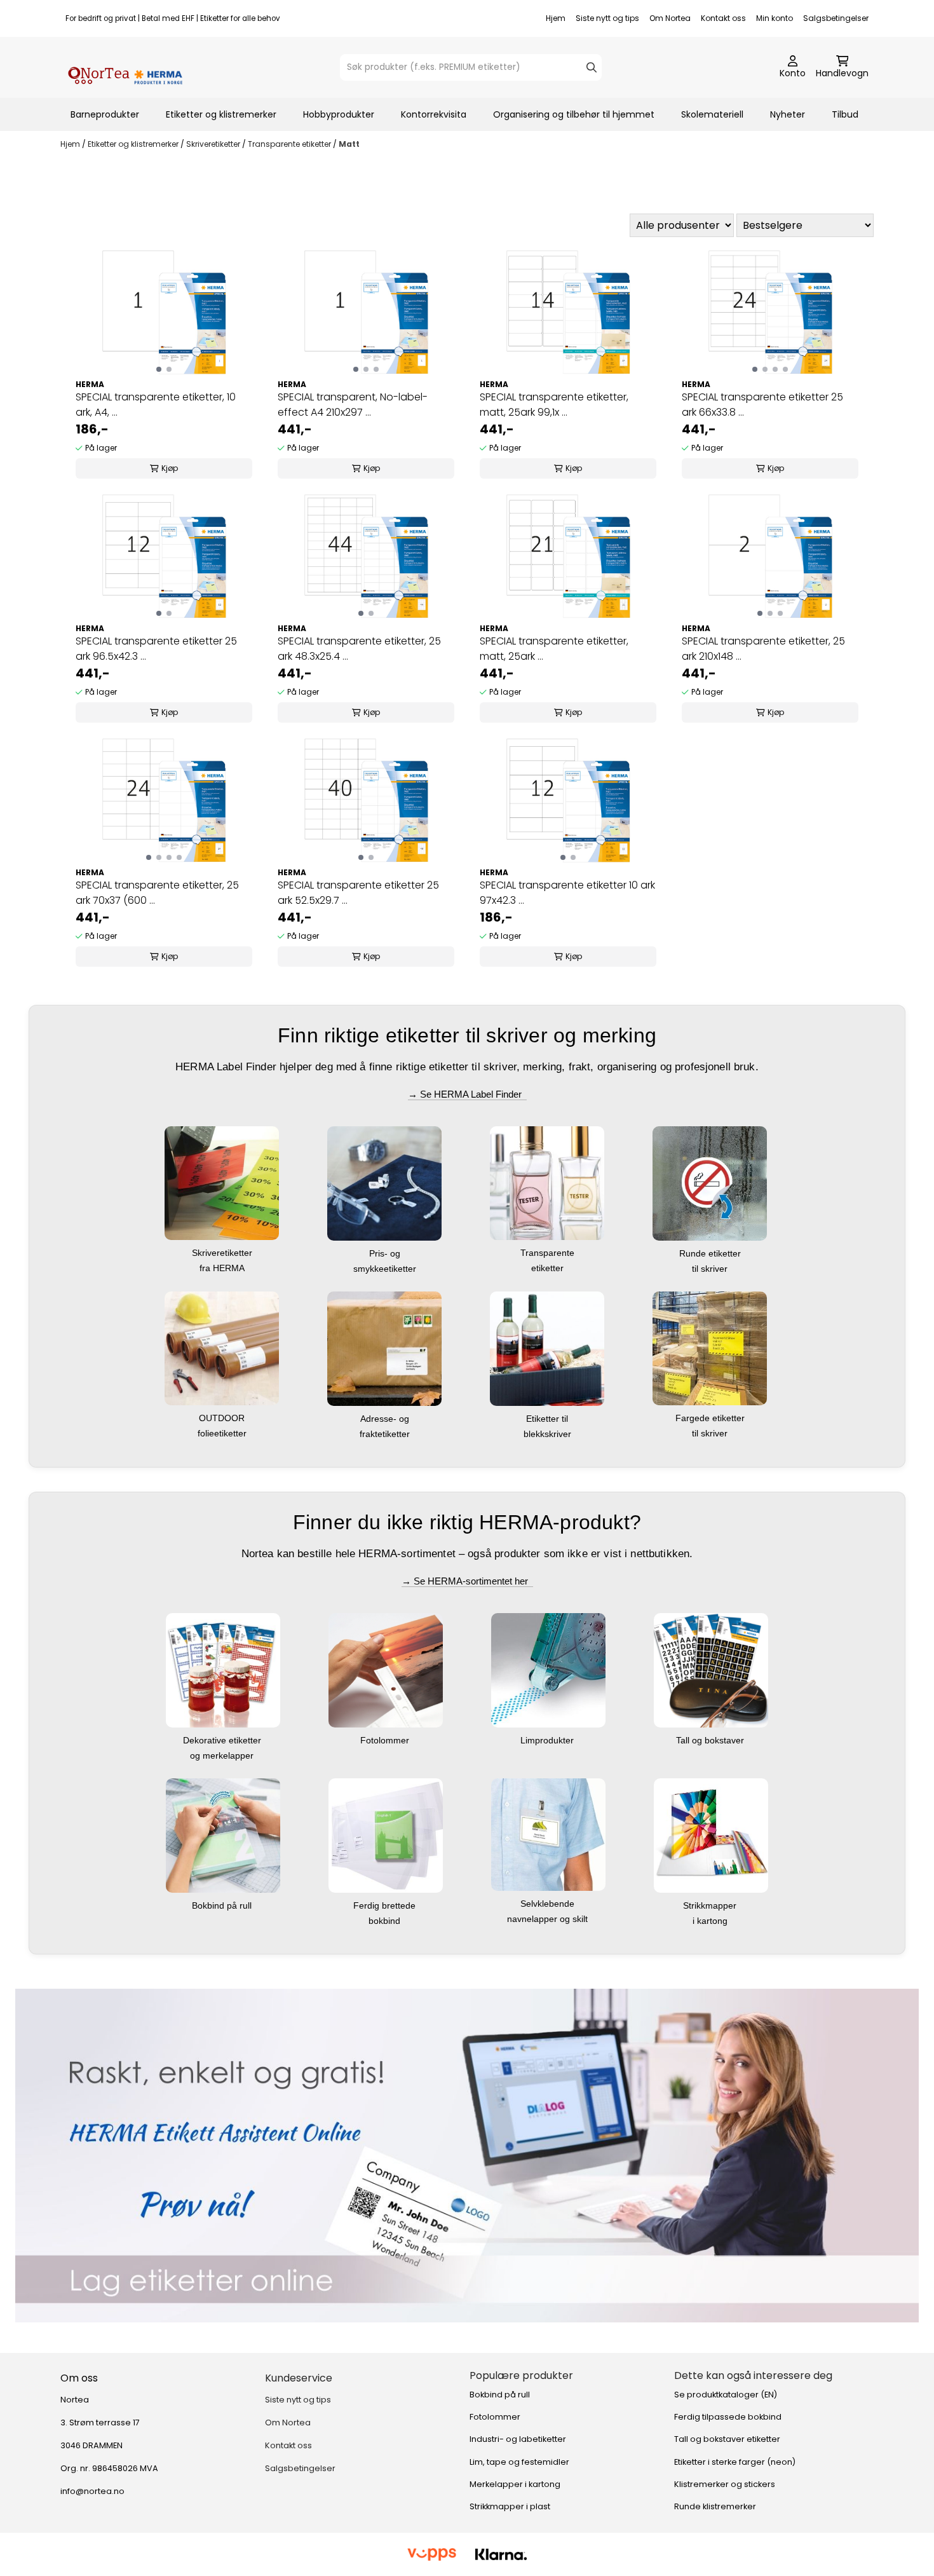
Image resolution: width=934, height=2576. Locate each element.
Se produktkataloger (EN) (726, 2395)
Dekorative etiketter (223, 1740)
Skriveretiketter (214, 144)
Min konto (775, 18)
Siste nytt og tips (607, 18)
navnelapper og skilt (549, 1919)
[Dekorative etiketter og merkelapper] (223, 1669)
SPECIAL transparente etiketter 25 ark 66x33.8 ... (762, 405)
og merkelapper (223, 1755)
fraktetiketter (386, 1434)
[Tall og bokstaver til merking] (711, 1669)
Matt (349, 144)
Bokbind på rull (223, 1905)
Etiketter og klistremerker (221, 114)
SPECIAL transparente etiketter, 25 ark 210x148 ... (763, 649)
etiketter (549, 1268)
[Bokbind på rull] (223, 1835)
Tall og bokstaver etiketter (727, 2439)
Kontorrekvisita (434, 114)
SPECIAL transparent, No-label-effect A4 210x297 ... (353, 405)
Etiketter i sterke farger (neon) (735, 2462)
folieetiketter (223, 1433)
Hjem (556, 18)
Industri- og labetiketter (518, 2439)
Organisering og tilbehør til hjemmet (574, 114)
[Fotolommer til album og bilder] (386, 1669)
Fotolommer (386, 1740)
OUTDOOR (223, 1418)
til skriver (711, 1269)
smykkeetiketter (386, 1269)
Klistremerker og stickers (725, 2484)
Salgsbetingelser (836, 18)
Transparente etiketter (290, 144)
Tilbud (845, 114)
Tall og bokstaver (711, 1740)
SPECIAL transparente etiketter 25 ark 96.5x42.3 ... (156, 649)
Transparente (549, 1253)
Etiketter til (548, 1419)
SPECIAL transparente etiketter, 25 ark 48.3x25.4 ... (359, 649)
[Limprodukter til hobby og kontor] (548, 1669)
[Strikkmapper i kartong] (711, 1835)
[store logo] (125, 67)
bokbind (386, 1921)
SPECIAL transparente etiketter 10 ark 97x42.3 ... (567, 893)
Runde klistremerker (715, 2506)
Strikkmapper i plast (510, 2506)
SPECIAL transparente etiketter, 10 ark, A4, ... (156, 405)
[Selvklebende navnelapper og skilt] (548, 1833)
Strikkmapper (711, 1905)
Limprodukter (548, 1740)
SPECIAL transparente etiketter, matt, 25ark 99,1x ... (554, 405)
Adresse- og (386, 1419)
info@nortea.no (92, 2491)
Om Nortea (670, 18)
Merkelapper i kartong (515, 2484)
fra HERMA (223, 1268)
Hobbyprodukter (339, 114)
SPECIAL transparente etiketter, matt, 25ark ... (554, 649)
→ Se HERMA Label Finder (467, 1094)
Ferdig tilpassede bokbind (728, 2417)
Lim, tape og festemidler (519, 2462)
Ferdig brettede (386, 1905)
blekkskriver (549, 1434)
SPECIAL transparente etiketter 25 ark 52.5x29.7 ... (358, 893)
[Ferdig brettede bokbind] (386, 1835)
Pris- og (386, 1253)
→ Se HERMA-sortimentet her (467, 1581)
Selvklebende (549, 1904)
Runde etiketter (711, 1253)
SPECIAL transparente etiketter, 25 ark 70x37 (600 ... (157, 893)
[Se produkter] (467, 2156)
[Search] (592, 67)
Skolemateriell (712, 114)
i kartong (711, 1921)
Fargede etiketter (711, 1418)
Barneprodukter (105, 114)
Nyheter (788, 114)
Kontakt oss (723, 18)
